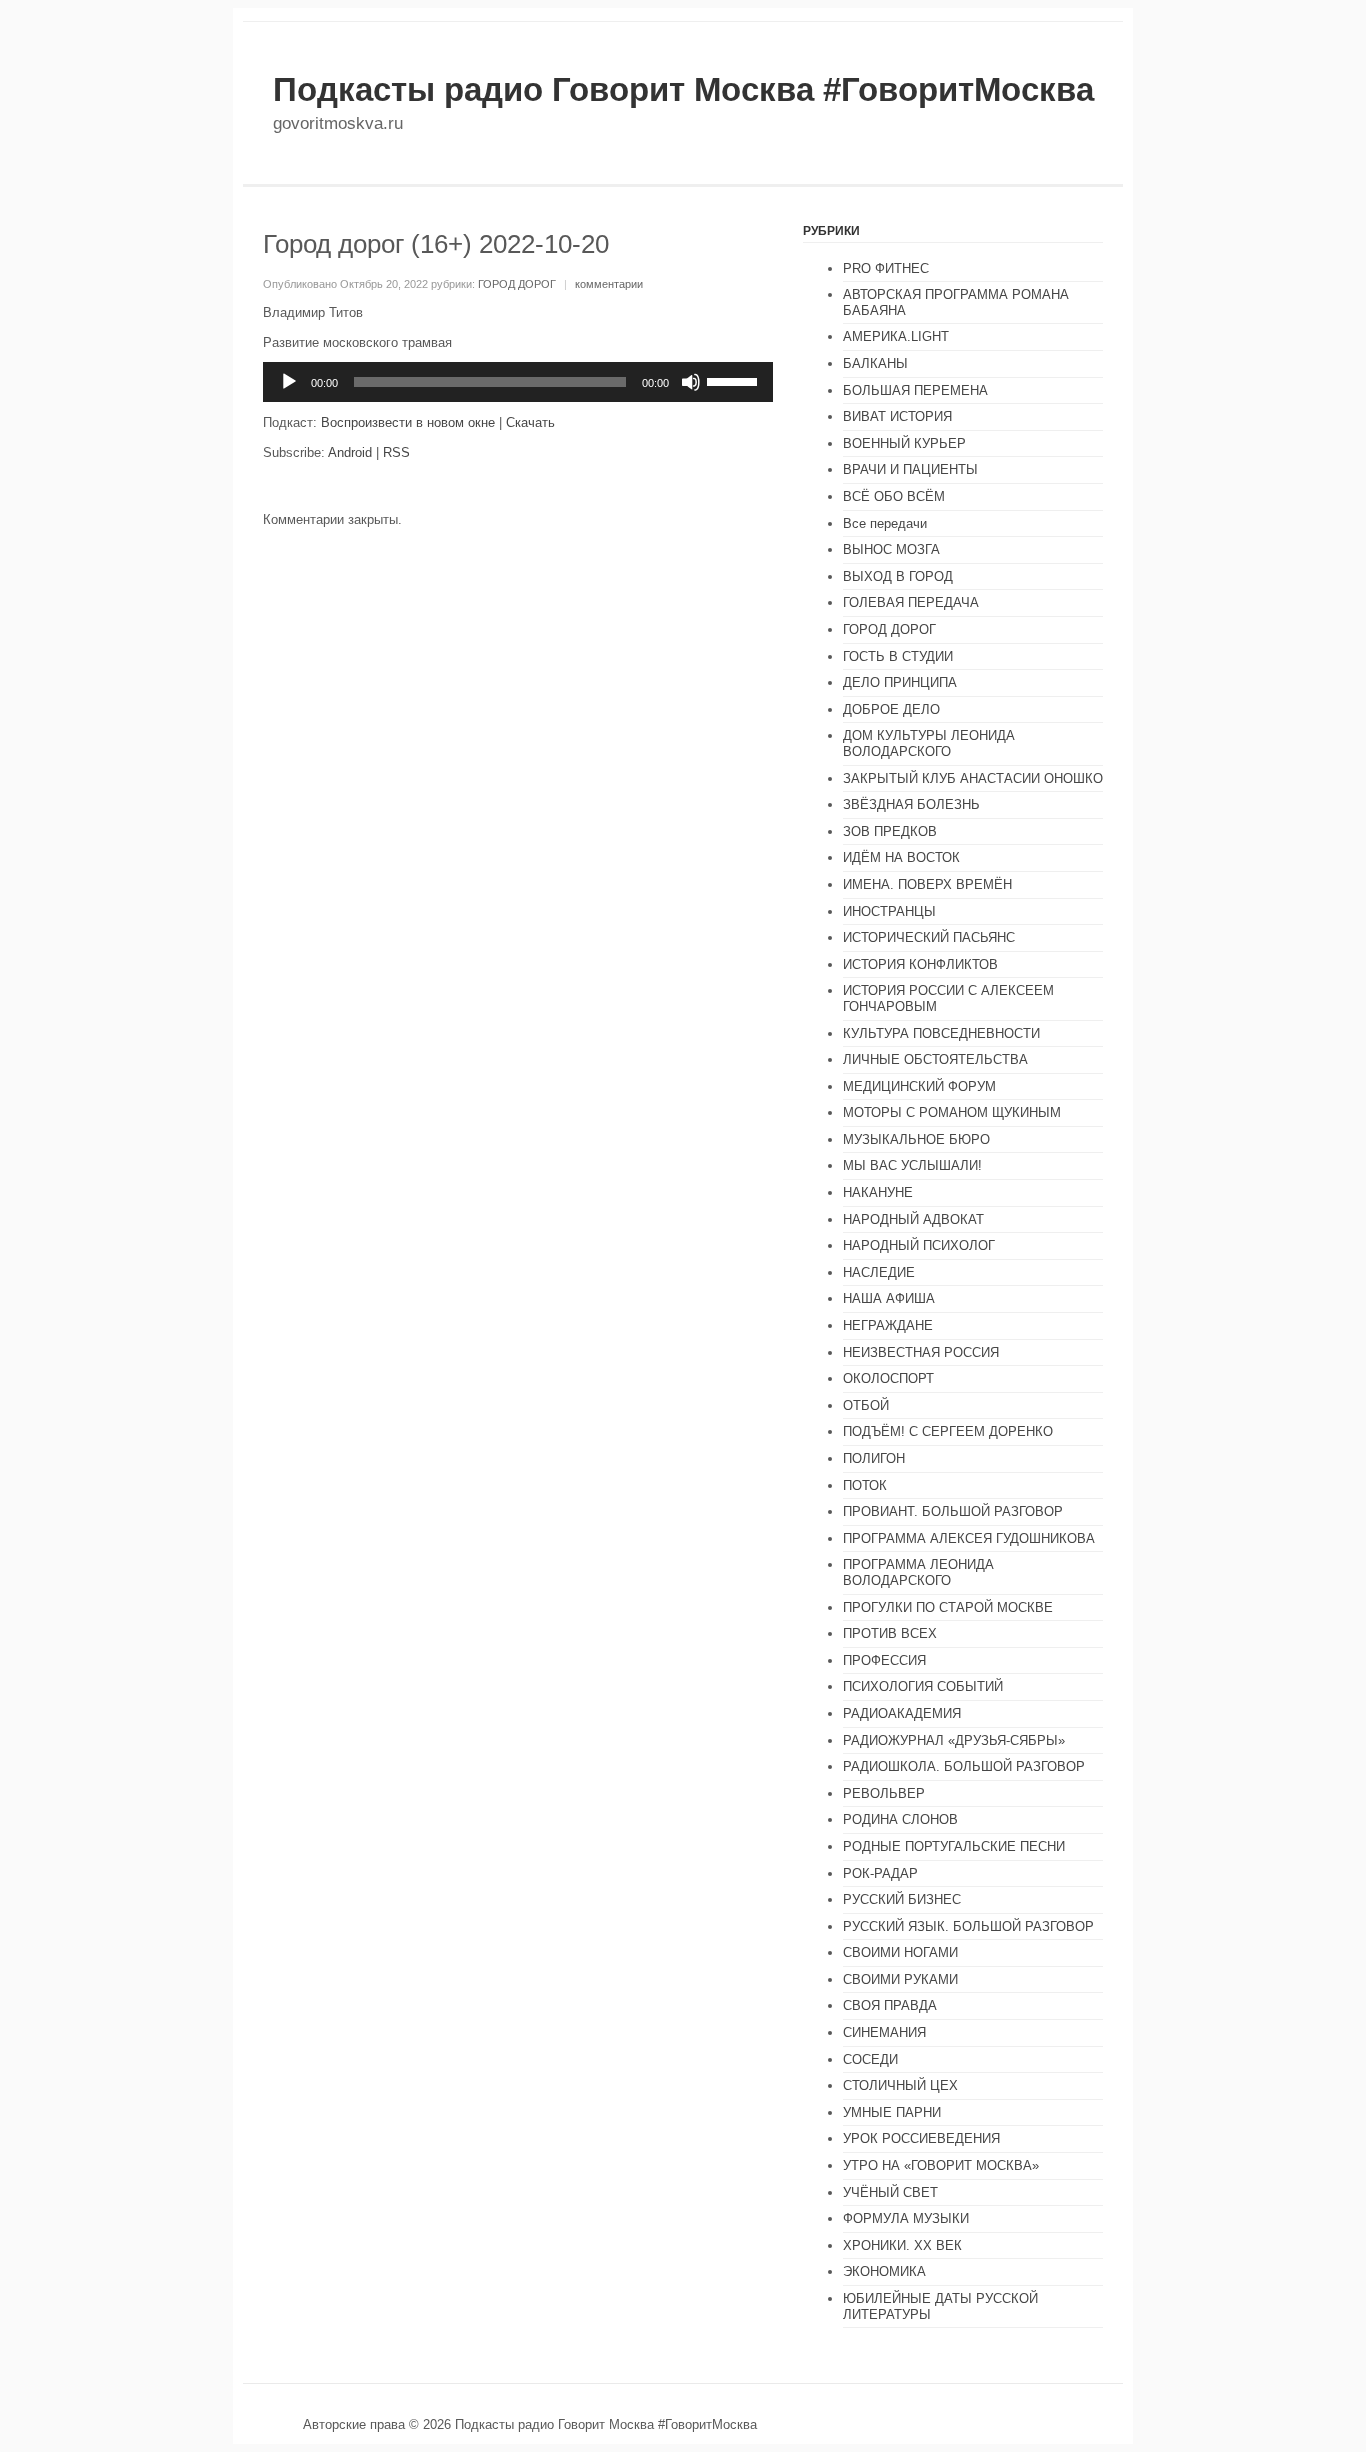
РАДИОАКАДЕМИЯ (902, 1713)
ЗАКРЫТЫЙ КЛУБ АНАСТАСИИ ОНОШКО (973, 778)
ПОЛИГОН (874, 1458)
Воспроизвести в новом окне (408, 422)
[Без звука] (691, 382)
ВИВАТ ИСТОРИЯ (897, 416)
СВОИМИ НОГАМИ (900, 1952)
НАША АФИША (889, 1298)
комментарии (609, 284)
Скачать (530, 422)
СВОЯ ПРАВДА (890, 2005)
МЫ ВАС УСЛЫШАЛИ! (912, 1165)
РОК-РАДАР (880, 1873)
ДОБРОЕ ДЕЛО (891, 709)
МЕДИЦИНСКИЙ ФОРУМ (919, 1086)
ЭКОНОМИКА (884, 2271)
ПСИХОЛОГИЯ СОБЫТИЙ (923, 1686)
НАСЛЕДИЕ (879, 1272)
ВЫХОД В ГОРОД (898, 576)
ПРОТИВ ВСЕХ (890, 1633)
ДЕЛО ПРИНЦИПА (900, 682)
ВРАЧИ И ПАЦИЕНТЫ (910, 469)
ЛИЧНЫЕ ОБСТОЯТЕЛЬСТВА (935, 1059)
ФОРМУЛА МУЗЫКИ (906, 2218)
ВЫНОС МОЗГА (891, 549)
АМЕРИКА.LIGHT (896, 336)
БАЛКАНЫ (875, 363)
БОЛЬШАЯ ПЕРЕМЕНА (915, 390)
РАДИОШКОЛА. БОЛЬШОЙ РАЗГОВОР (964, 1766)
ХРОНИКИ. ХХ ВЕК (902, 2245)
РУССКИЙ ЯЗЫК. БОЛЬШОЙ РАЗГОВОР (968, 1926)
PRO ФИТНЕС (886, 268)
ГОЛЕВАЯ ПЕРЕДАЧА (911, 602)
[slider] (735, 380)
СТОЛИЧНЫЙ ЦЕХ (900, 2085)
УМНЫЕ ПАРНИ (892, 2112)
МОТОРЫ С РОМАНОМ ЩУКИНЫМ (952, 1112)
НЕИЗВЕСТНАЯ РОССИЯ (921, 1352)
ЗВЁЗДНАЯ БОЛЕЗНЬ (911, 804)
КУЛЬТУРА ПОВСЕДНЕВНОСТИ (941, 1033)
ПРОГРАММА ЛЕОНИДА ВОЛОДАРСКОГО (918, 1572)
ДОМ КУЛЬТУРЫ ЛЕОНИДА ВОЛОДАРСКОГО (929, 743)
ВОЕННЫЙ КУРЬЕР (904, 443)
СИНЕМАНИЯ (884, 2032)
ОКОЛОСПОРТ (888, 1378)
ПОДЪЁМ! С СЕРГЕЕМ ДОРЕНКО (948, 1431)
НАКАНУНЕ (878, 1192)
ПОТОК (865, 1485)
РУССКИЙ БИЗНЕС (902, 1899)
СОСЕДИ (870, 2059)
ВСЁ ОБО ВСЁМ (894, 496)
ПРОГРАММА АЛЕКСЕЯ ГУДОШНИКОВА (969, 1538)
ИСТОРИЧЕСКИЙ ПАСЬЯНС (929, 937)
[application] (518, 382)
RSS (396, 452)
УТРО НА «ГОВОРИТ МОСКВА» (941, 2165)
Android (350, 452)
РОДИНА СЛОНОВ (900, 1819)
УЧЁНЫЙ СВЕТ (890, 2192)
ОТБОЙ (866, 1405)
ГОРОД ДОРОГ (517, 284)
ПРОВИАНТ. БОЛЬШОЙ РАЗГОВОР (953, 1511)
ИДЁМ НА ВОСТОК (901, 857)
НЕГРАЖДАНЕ (888, 1325)
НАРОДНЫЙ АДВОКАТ (913, 1219)
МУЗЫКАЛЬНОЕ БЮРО (916, 1139)
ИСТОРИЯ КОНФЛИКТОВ (920, 964)
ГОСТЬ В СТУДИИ (898, 656)
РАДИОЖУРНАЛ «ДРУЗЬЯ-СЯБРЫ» (954, 1740)
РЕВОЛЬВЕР (884, 1793)
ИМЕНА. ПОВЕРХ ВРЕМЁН (927, 884)
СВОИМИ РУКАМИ (900, 1979)
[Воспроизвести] (289, 382)
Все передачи (885, 523)
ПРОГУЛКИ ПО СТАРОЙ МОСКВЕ (948, 1607)
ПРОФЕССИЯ (884, 1660)
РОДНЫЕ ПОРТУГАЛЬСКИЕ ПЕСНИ (954, 1846)
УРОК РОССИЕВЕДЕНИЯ (921, 2138)
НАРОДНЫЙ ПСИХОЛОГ (919, 1245)
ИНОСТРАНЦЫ (889, 911)
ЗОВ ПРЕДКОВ (890, 831)
